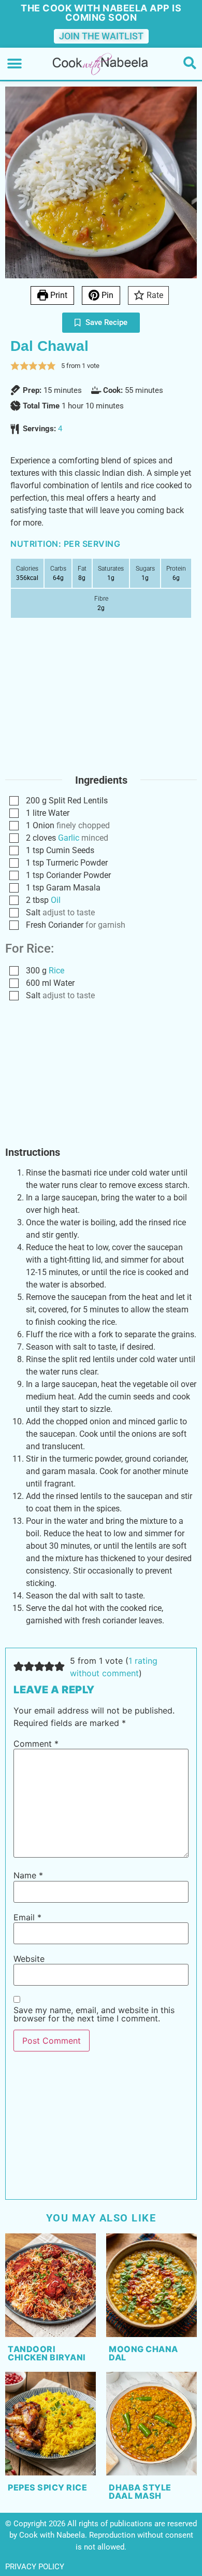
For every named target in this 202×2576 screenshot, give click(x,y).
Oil (56, 900)
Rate (154, 295)
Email (27, 1917)
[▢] (16, 801)
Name (28, 1875)
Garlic (69, 838)
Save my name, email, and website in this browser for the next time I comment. (94, 2014)
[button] (14, 64)
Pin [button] (106, 295)
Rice (56, 971)
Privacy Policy (35, 2567)
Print (58, 295)
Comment (36, 1744)
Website (29, 1959)
